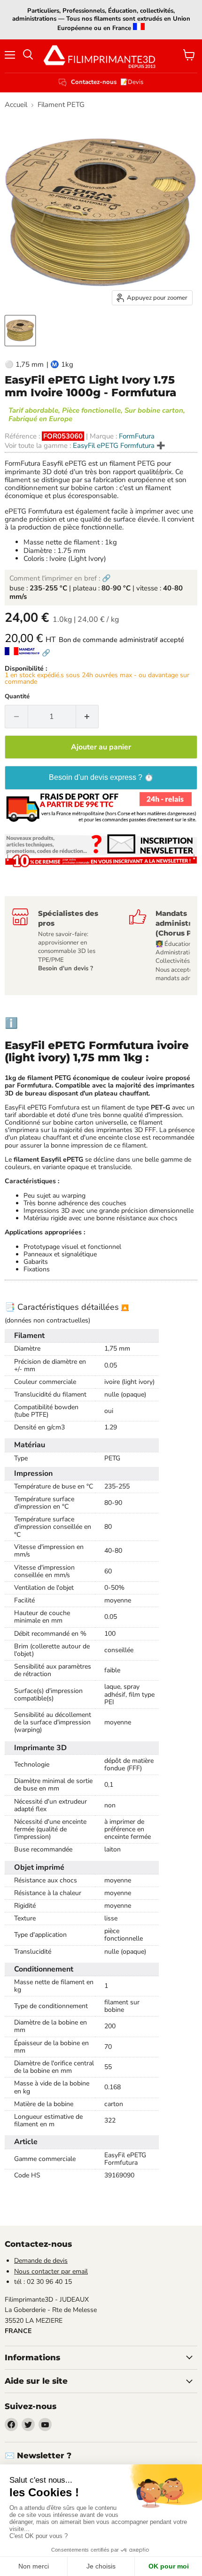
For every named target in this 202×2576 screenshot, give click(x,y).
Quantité (17, 697)
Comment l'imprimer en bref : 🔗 (60, 578)
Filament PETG (61, 105)
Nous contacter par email (51, 2271)
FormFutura (137, 436)
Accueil (16, 105)
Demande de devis (41, 2261)
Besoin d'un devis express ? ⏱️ (101, 777)
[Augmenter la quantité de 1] (88, 717)
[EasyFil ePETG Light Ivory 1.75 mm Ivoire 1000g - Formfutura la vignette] (20, 331)
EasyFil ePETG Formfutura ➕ (119, 446)
